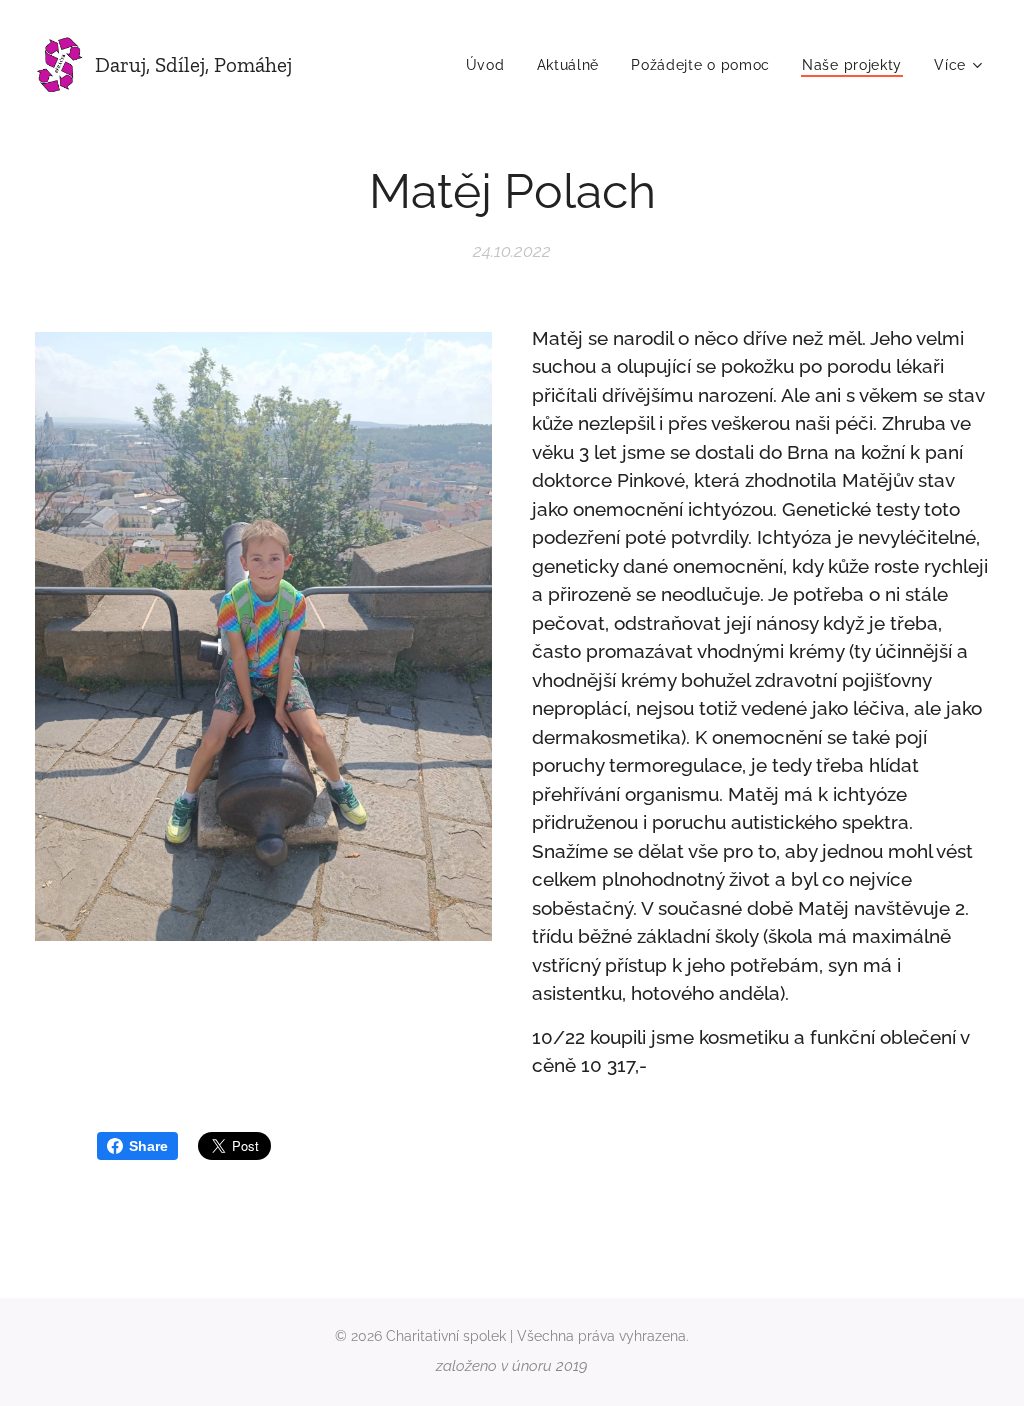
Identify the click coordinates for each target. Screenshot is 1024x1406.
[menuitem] (491, 65)
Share (148, 1146)
